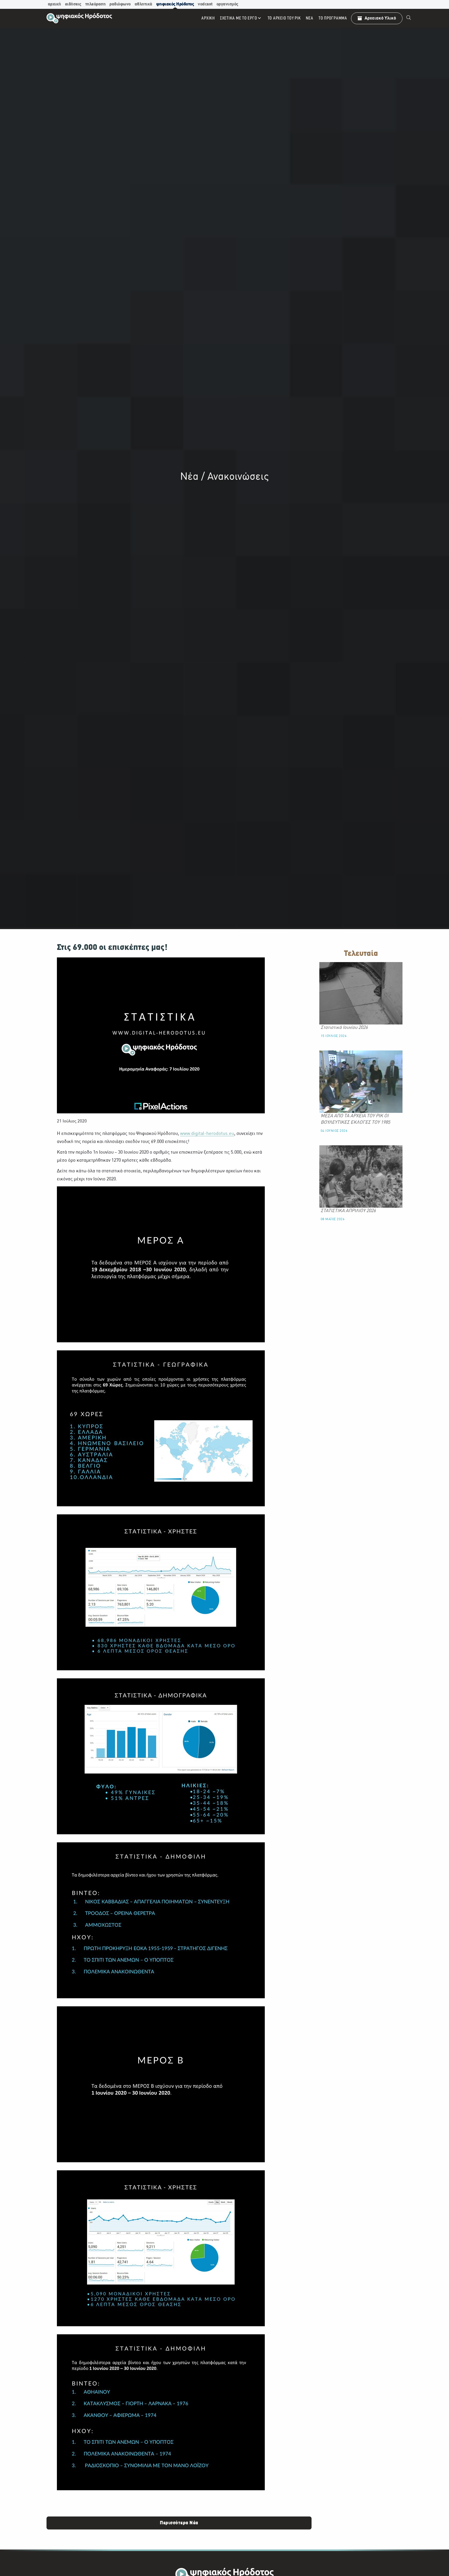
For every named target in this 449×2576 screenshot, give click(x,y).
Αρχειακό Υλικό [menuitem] (380, 18)
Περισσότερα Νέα (179, 2523)
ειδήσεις (73, 4)
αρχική (54, 4)
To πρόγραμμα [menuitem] (333, 18)
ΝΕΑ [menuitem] (309, 18)
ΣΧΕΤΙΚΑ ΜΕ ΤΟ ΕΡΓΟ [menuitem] (239, 18)
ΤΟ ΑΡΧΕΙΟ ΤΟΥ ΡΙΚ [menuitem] (284, 18)
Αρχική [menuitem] (208, 18)
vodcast (205, 4)
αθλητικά (143, 4)
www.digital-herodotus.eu (207, 1134)
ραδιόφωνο (120, 4)
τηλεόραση (95, 4)
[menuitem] (409, 18)
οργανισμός (227, 4)
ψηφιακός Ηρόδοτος (175, 4)
